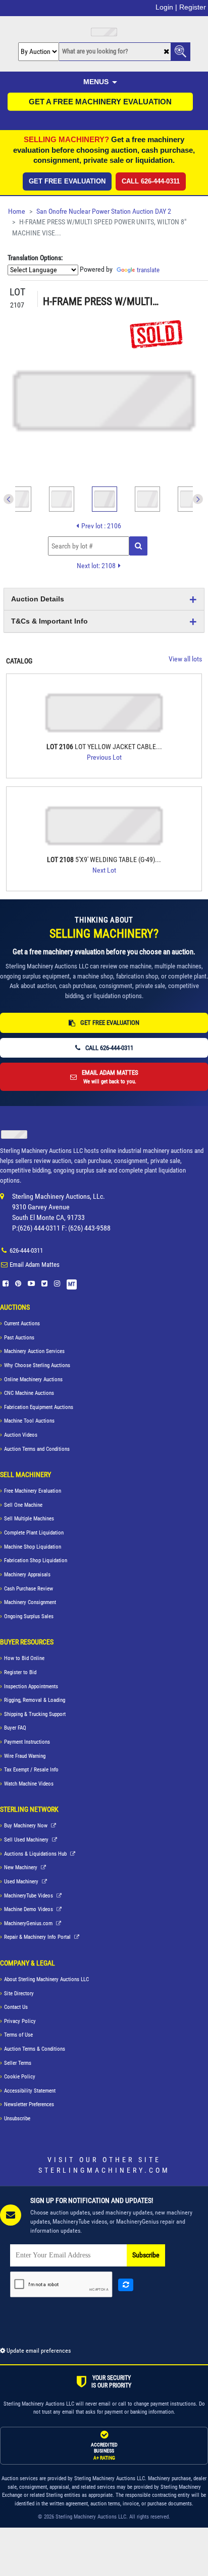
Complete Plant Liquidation (34, 1533)
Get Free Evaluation (67, 181)
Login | (166, 7)
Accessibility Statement (30, 2091)
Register (193, 7)
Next (198, 499)
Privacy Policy (20, 2021)
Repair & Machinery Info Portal (38, 1937)
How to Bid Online (24, 1658)
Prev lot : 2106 (101, 526)
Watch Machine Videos (29, 1784)
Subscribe (146, 2255)
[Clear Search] (166, 52)
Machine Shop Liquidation (33, 1547)
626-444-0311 (26, 1250)
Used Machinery (22, 1882)
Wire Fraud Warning (25, 1756)
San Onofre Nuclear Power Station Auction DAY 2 (104, 211)
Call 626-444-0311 (151, 181)
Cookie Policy (20, 2077)
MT (72, 1284)
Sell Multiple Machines (29, 1519)
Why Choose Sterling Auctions (37, 1365)
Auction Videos (21, 1435)
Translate (148, 270)
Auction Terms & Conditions (35, 2049)
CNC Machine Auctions (29, 1393)
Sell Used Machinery (27, 1840)
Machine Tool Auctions (29, 1421)
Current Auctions (22, 1324)
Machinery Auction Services (34, 1351)
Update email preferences (38, 2351)
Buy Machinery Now (27, 1826)
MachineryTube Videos (29, 1896)
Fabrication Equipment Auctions (39, 1407)
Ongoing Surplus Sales (29, 1616)
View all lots (185, 659)
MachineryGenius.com (29, 1923)
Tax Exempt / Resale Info (31, 1770)
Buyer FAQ (15, 1728)
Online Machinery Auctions (33, 1379)
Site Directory (19, 1994)
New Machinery (21, 1867)
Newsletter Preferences (29, 2104)
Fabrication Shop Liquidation (36, 1560)
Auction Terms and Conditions (37, 1449)
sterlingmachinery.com (104, 2170)
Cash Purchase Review (29, 1589)
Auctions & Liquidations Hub (36, 1854)
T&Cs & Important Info (49, 621)
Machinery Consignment (30, 1602)
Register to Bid (20, 1672)
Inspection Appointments (31, 1686)
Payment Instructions (27, 1742)
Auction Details (38, 599)
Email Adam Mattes (35, 1265)
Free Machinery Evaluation (33, 1491)
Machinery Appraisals (27, 1575)
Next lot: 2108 (96, 566)
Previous (9, 499)
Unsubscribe (17, 2119)
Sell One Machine (23, 1505)
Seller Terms (18, 2063)
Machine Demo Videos (29, 1909)
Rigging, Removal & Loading (35, 1700)
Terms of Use (18, 2035)
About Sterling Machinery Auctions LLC (46, 1979)
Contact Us (16, 2007)
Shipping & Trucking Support (35, 1714)
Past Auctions (19, 1338)
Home (17, 211)
